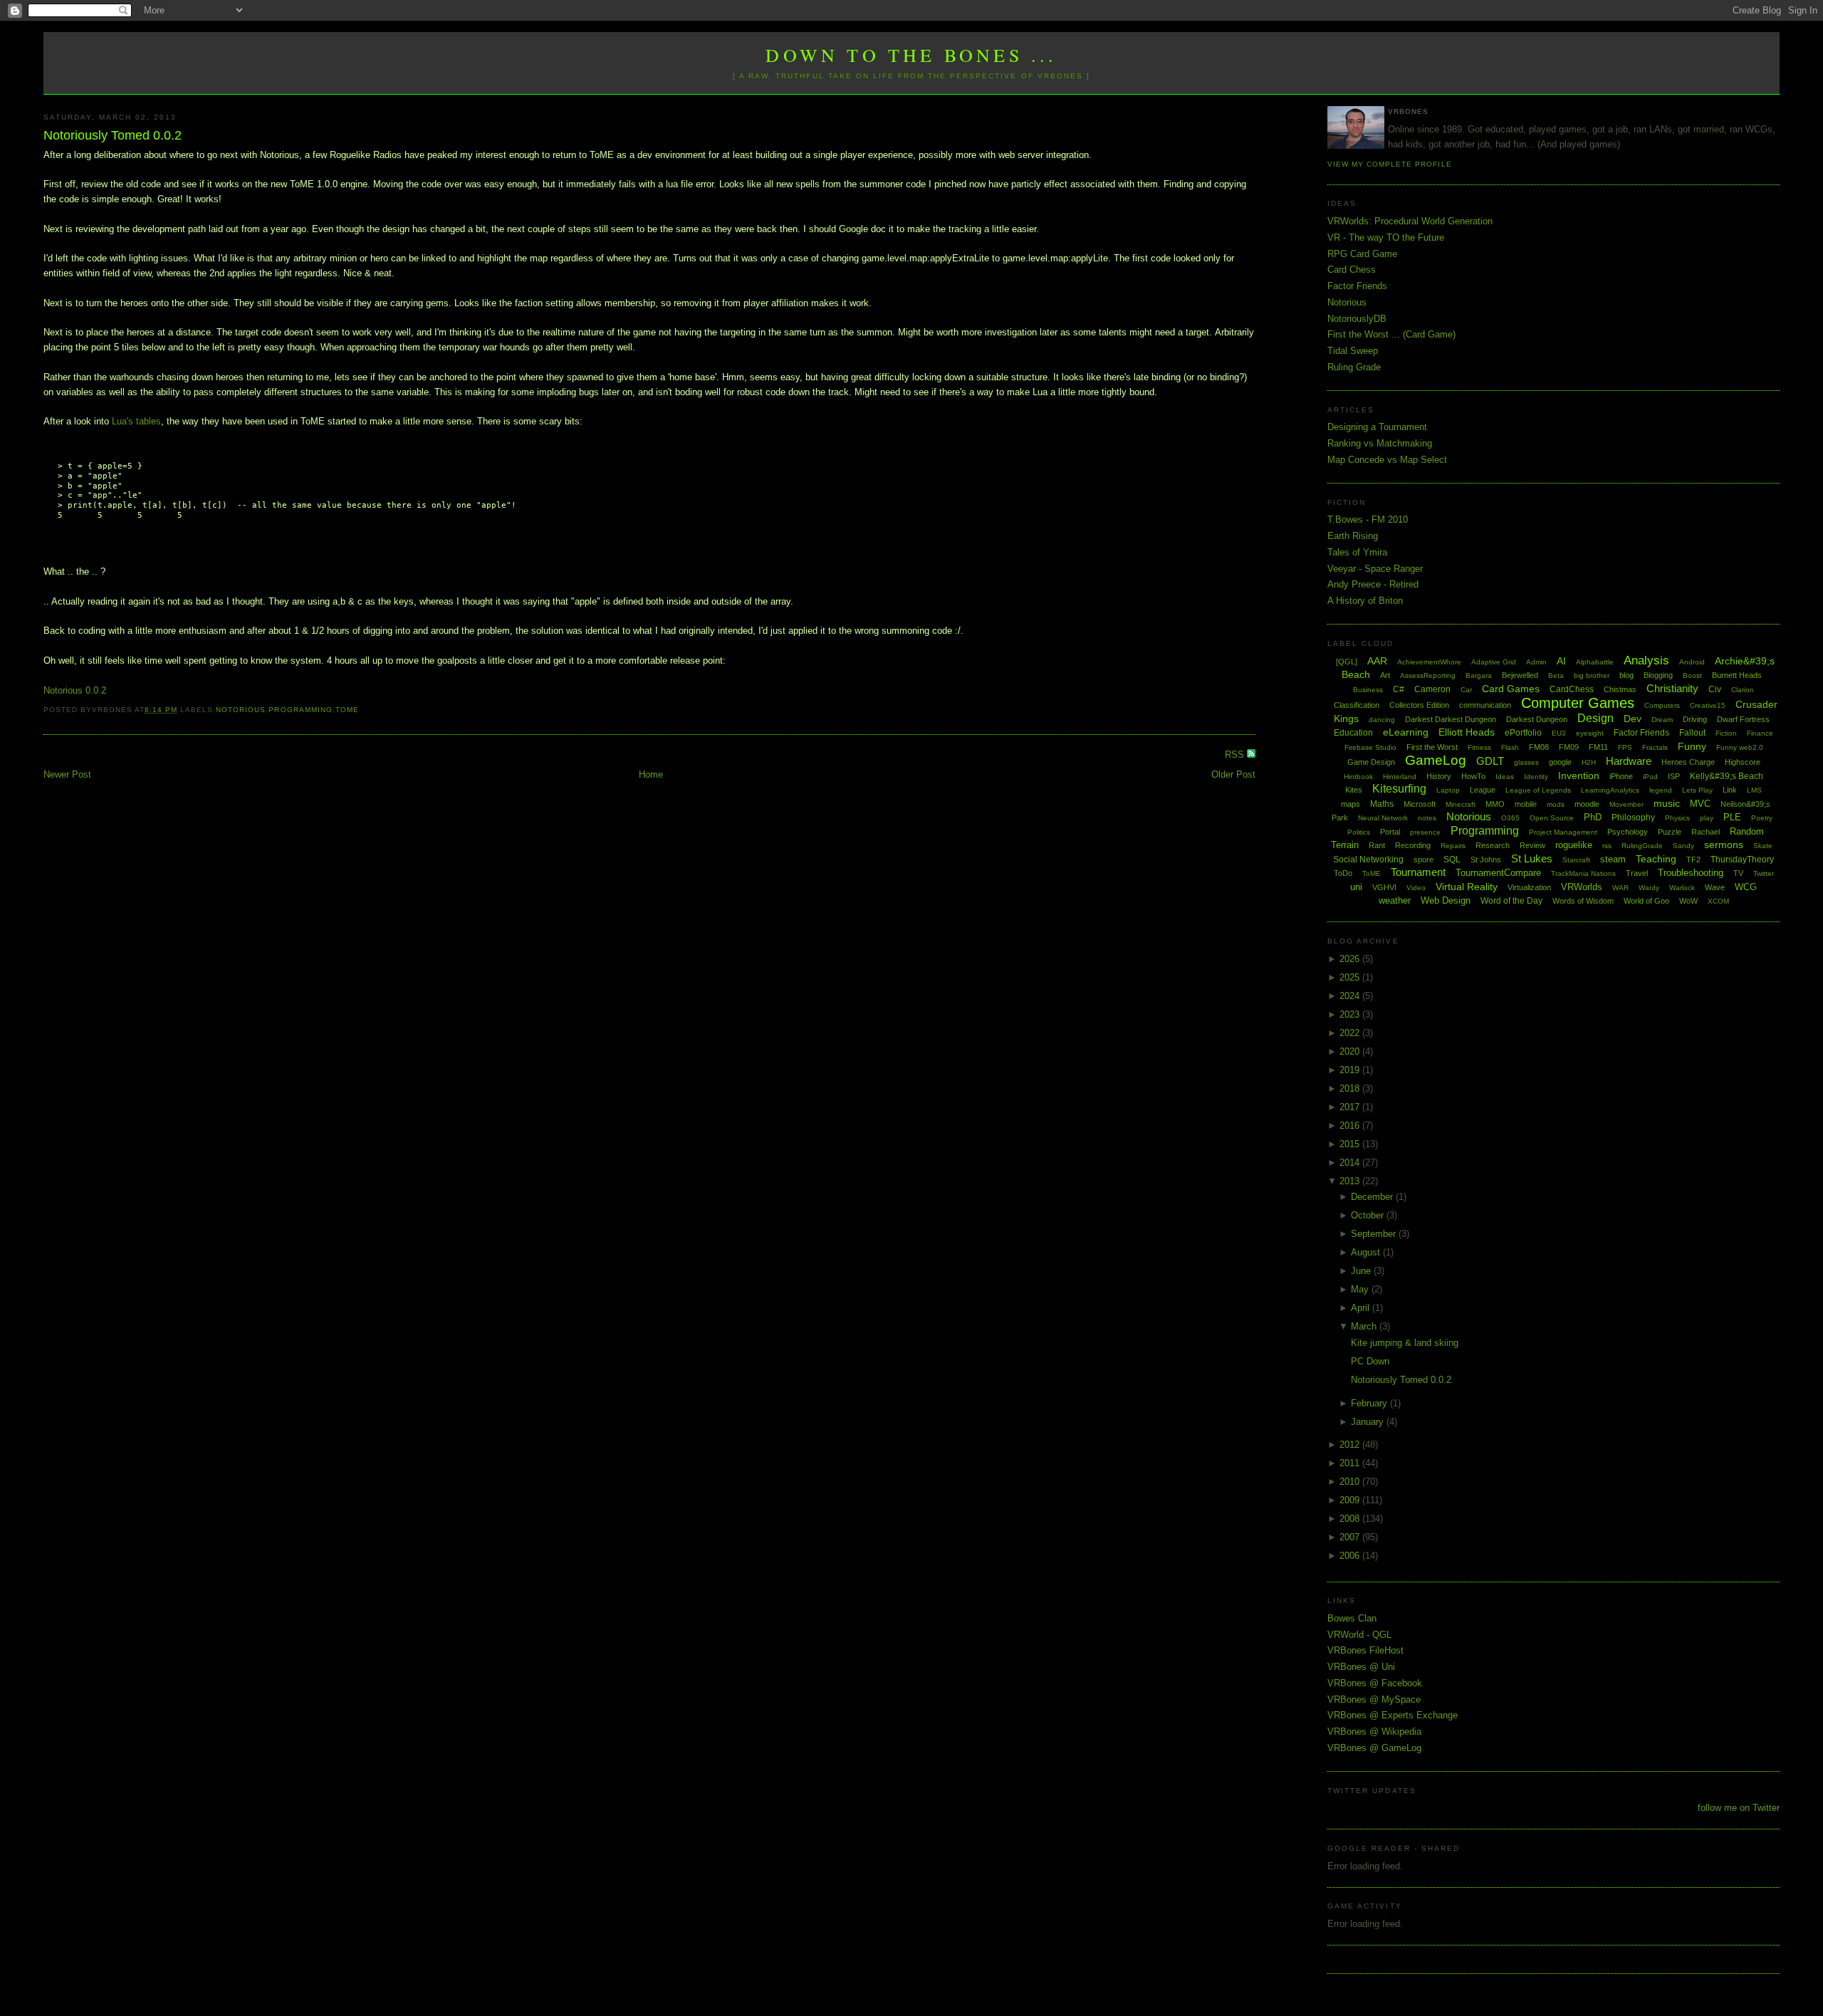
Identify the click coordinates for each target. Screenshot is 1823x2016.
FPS (1625, 747)
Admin (1536, 662)
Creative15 (1708, 705)
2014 (1351, 1163)
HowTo (1473, 776)
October (1369, 1215)
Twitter (1764, 873)
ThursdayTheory (1742, 860)
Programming (300, 710)
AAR (1377, 661)
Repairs (1453, 846)
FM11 (1598, 747)
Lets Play (1697, 790)
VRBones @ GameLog (1374, 1748)
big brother (1592, 675)
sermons (1724, 845)
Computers (1662, 705)
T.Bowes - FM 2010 (1368, 519)
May (1361, 1289)
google (1560, 762)
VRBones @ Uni (1361, 1667)
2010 (1351, 1482)
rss (1607, 846)
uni (1356, 887)
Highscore (1743, 762)
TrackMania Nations (1583, 873)
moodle (1587, 804)
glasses (1526, 762)
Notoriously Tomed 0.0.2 (113, 135)
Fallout (1692, 733)
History (1439, 776)
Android (1692, 662)
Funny (1692, 746)
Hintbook (1358, 777)
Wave (1715, 887)
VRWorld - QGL (1359, 1635)
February (1370, 1403)
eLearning (1406, 732)
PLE (1732, 817)
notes (1427, 818)
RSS (1236, 754)
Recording (1413, 845)
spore (1424, 860)
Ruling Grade (1354, 367)
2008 (1351, 1519)
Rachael (1706, 832)
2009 (1351, 1500)
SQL (1452, 860)
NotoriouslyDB (1357, 319)
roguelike (1574, 845)
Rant (1377, 845)
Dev (1633, 719)
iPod (1650, 777)
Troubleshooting (1691, 873)
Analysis (1646, 660)
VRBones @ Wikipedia (1374, 1732)
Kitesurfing (1399, 789)
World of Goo (1646, 901)
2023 (1351, 1014)
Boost (1692, 675)
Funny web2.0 (1740, 747)
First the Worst (1432, 747)
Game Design (1371, 762)
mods (1556, 804)
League (1483, 790)
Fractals (1655, 747)
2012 (1351, 1445)
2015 (1351, 1144)
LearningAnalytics (1610, 790)
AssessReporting (1428, 675)
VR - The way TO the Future (1386, 237)
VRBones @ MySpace (1374, 1699)
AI (1561, 661)
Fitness (1479, 747)
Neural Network (1383, 818)
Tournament (1418, 872)
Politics (1359, 832)
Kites (1354, 790)
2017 (1351, 1107)
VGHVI (1384, 887)
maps (1351, 804)
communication (1485, 705)
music (1667, 803)
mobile (1526, 804)
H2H (1589, 762)
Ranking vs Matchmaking (1380, 443)
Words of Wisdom (1583, 901)
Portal (1390, 832)
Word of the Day (1511, 901)
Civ (1715, 689)
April (1362, 1308)
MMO (1495, 804)
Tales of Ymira (1357, 552)
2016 (1351, 1125)
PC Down (1370, 1361)
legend (1661, 790)
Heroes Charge (1688, 762)
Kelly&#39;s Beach (1727, 776)
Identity (1536, 777)
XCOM (1718, 901)
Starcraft (1576, 860)
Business (1368, 690)
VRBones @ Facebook (1375, 1683)
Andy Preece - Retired (1373, 584)
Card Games (1511, 689)
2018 (1351, 1088)
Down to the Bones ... (911, 55)
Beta (1556, 675)
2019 (1351, 1070)
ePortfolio (1523, 733)
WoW (1688, 901)
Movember (1626, 804)
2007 (1351, 1537)
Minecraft (1461, 804)
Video (1416, 888)
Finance (1760, 733)
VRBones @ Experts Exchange (1393, 1715)
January (1369, 1422)
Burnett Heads (1737, 675)
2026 (1351, 959)
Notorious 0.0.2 (75, 690)
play (1707, 818)
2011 (1351, 1463)
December (1373, 1197)
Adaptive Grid (1494, 662)
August (1367, 1252)
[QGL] (1347, 662)
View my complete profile (1389, 164)
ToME (347, 710)
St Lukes (1532, 858)
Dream (1662, 720)
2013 (1351, 1181)
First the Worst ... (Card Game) (1391, 334)
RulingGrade (1642, 846)
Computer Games (1578, 703)
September (1375, 1234)
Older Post (1233, 774)
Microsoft (1420, 804)
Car (1466, 690)
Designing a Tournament (1377, 427)
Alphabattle (1595, 662)
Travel (1637, 873)
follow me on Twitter (1739, 1808)
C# (1399, 689)
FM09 (1569, 747)
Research (1493, 845)
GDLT (1490, 761)
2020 (1351, 1051)
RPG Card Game (1362, 254)
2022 (1351, 1033)
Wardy (1649, 888)
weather (1395, 900)
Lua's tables (136, 421)
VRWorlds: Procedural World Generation (1410, 221)
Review (1532, 845)
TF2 (1693, 860)
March (1365, 1326)
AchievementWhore (1429, 662)
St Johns (1486, 860)
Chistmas (1620, 689)
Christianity (1672, 688)
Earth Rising (1353, 536)
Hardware (1629, 761)
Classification (1357, 705)
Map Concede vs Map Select (1387, 460)
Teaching (1656, 859)
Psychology (1628, 832)
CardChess (1572, 689)
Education (1353, 733)
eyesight (1590, 733)
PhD (1593, 817)
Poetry (1762, 818)
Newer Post (67, 774)
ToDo (1343, 873)
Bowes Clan (1352, 1618)
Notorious (241, 710)
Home (651, 774)
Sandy (1683, 846)
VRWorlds (1582, 887)
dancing (1382, 720)
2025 (1351, 977)
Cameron (1432, 689)
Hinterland (1400, 777)
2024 (1351, 996)
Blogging (1658, 675)
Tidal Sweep (1353, 351)
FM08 (1539, 747)
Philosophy (1633, 818)
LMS (1754, 790)
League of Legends (1538, 790)
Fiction (1726, 733)
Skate (1763, 846)
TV (1738, 873)
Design (1595, 718)
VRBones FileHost (1365, 1650)
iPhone (1621, 776)
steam (1613, 859)
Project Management (1563, 832)
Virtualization (1529, 887)
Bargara (1479, 675)
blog (1626, 675)
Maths (1382, 804)
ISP (1674, 776)
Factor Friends (1357, 286)
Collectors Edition (1419, 705)
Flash (1510, 747)
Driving (1695, 719)
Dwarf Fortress (1743, 719)
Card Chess (1352, 270)
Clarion (1743, 690)
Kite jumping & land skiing (1405, 1343)
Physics (1677, 818)
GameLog (1436, 760)
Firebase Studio (1370, 747)
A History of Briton (1365, 601)
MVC (1700, 804)
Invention (1579, 775)
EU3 (1559, 733)
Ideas (1505, 777)
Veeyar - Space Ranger (1375, 569)
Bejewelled (1520, 675)
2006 (1351, 1556)
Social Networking (1368, 860)
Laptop (1448, 790)
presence (1425, 832)
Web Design (1446, 900)
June (1362, 1271)
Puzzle (1670, 832)
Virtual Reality (1467, 887)
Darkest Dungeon (1537, 719)
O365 (1510, 818)
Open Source (1552, 818)
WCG (1746, 887)
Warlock (1682, 888)
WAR (1620, 888)
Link (1730, 790)
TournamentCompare (1498, 873)
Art (1385, 675)
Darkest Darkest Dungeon (1451, 719)
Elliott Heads (1467, 732)
